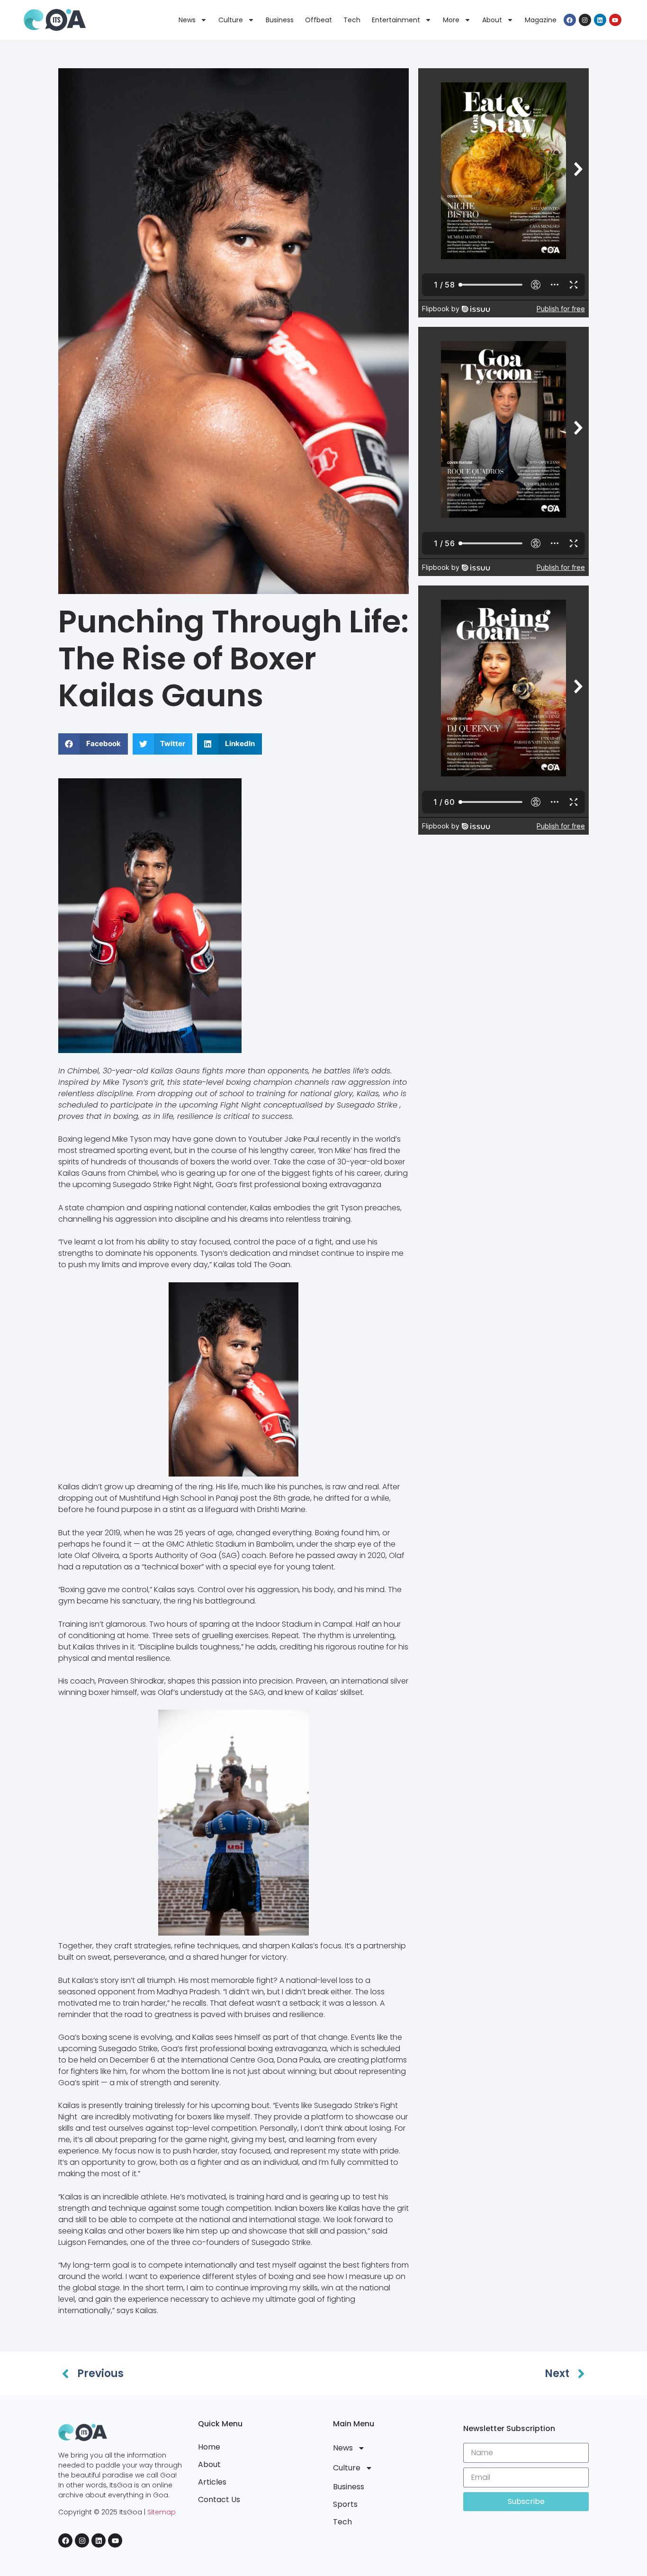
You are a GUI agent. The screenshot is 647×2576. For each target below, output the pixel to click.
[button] (93, 744)
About (492, 20)
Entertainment (396, 20)
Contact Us (219, 2499)
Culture (231, 20)
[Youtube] (615, 20)
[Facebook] (570, 20)
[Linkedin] (600, 20)
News (187, 20)
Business (280, 20)
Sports (345, 2504)
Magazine (541, 20)
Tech (352, 20)
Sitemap (162, 2512)
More (451, 20)
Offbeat (319, 20)
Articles (212, 2482)
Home (209, 2447)
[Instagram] (585, 20)
